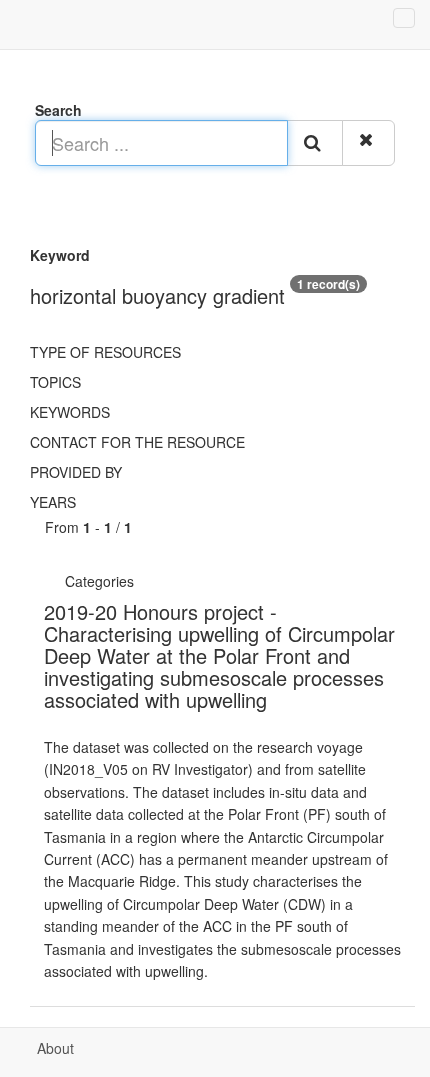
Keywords (70, 412)
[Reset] (368, 143)
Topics (55, 382)
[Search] (315, 143)
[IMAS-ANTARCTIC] (148, 581)
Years (53, 502)
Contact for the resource (137, 442)
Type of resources (105, 352)
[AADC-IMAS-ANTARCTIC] (142, 581)
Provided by (76, 472)
